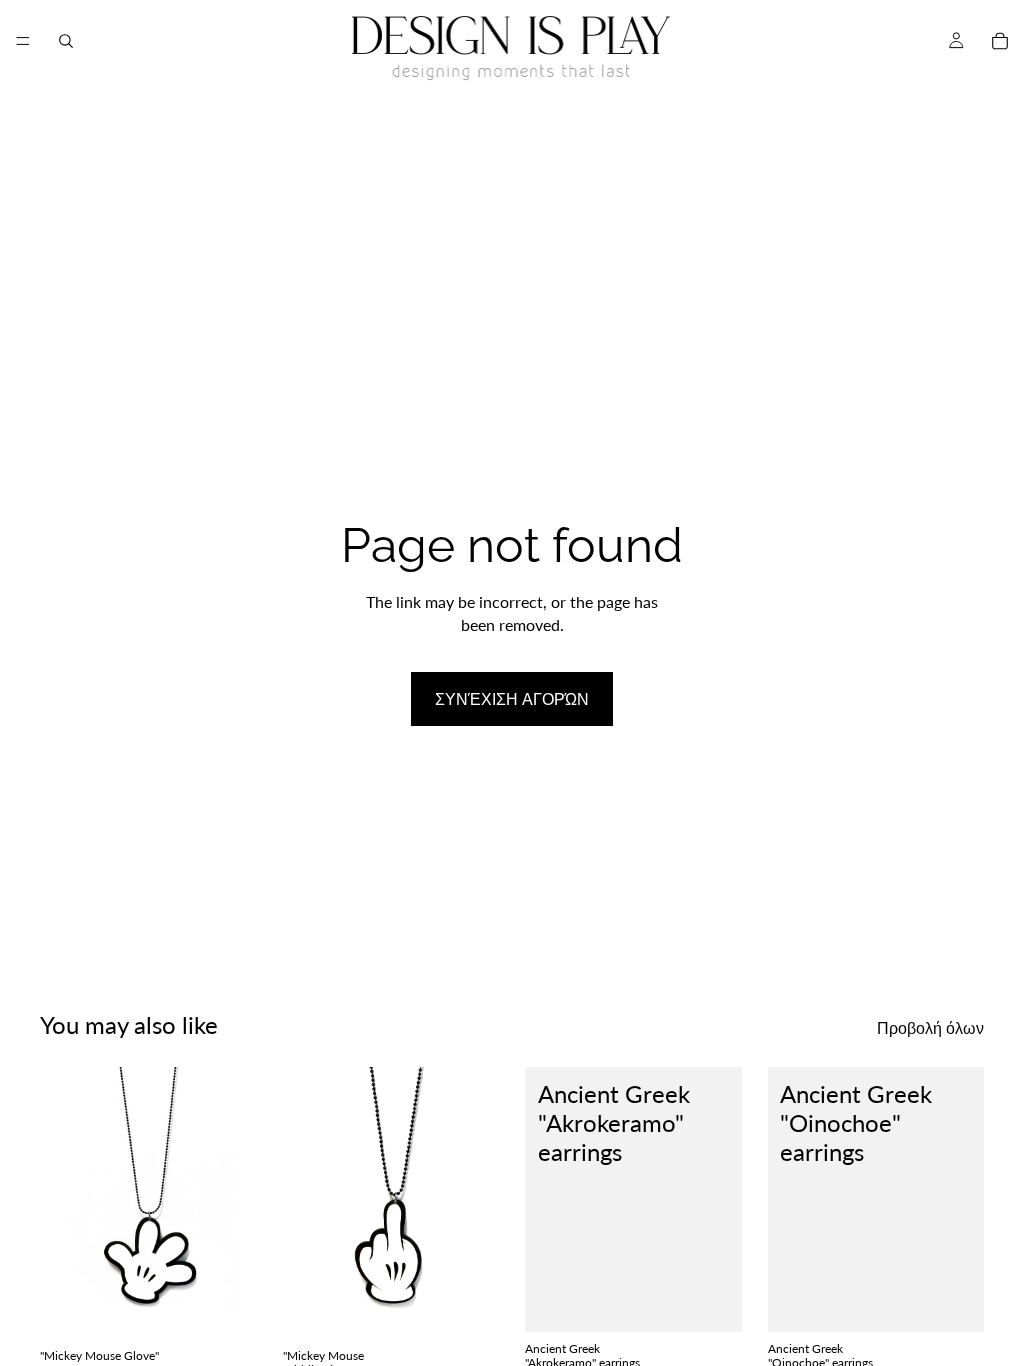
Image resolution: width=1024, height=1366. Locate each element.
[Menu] (23, 41)
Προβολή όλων (930, 1027)
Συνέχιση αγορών (512, 698)
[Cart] (1000, 41)
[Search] (66, 41)
